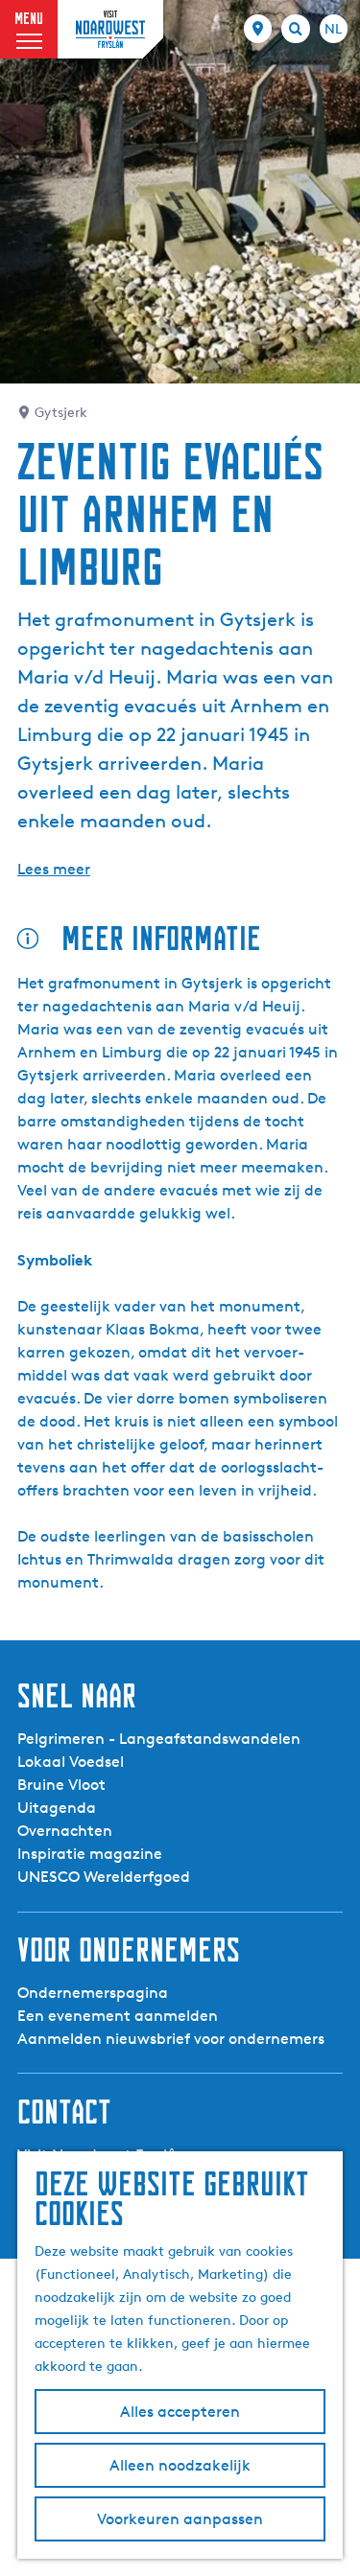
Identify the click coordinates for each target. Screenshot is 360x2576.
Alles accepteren (180, 2412)
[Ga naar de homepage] (110, 29)
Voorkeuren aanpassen (180, 2519)
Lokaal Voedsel (71, 1762)
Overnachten (65, 1831)
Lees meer (54, 869)
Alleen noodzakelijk (180, 2465)
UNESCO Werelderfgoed (104, 1877)
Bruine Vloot (61, 1785)
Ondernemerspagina (93, 1993)
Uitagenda (57, 1808)
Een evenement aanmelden (118, 2016)
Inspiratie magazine (90, 1854)
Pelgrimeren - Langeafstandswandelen (159, 1739)
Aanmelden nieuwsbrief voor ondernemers (171, 2039)
